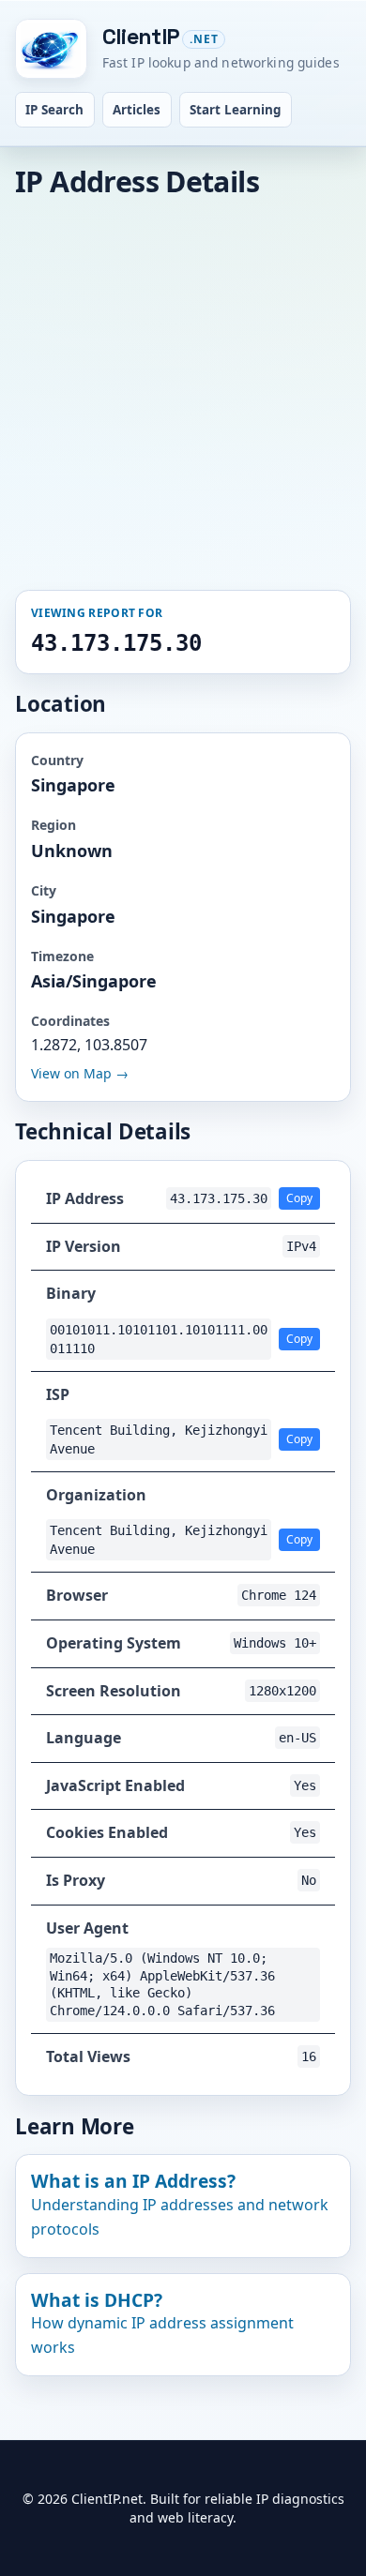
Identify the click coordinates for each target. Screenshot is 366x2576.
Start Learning (236, 110)
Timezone (62, 956)
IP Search (54, 110)
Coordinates (70, 1021)
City (44, 890)
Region (53, 825)
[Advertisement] (183, 392)
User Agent (87, 1928)
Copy (299, 1198)
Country (57, 760)
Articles (137, 110)
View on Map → (80, 1073)
